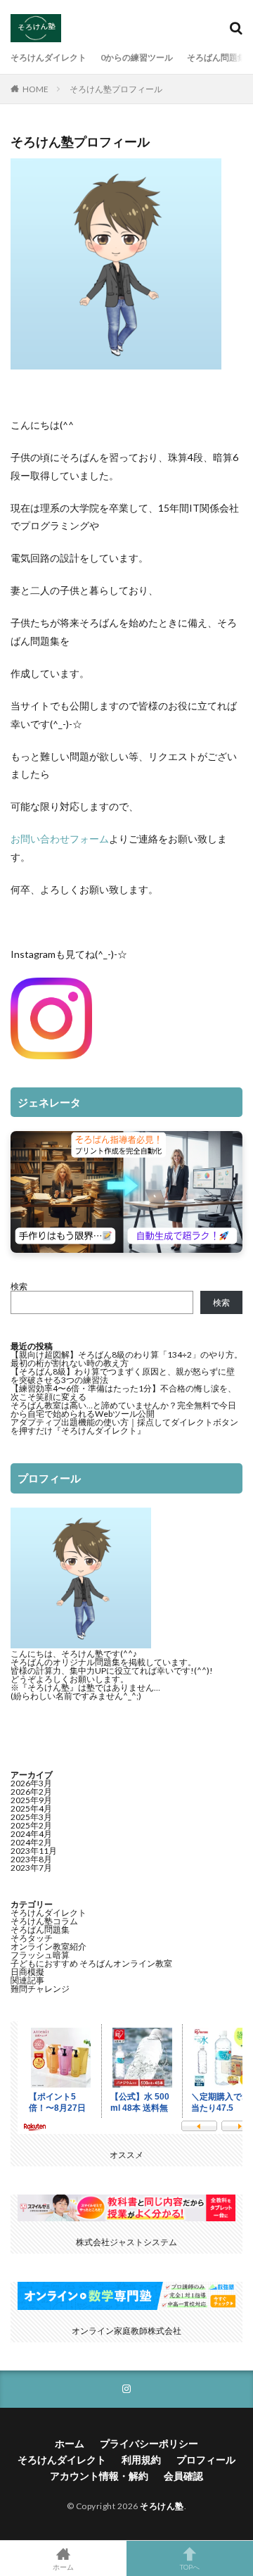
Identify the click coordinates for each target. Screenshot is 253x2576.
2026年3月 (31, 1783)
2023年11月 (34, 1851)
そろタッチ (32, 1938)
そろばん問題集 (216, 57)
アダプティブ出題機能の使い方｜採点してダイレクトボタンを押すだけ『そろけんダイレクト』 (124, 1426)
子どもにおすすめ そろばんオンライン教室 (91, 1963)
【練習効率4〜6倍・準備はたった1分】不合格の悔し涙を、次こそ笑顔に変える (123, 1393)
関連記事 (27, 1980)
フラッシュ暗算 (40, 1955)
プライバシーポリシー (149, 2443)
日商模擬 (27, 1972)
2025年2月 (31, 1825)
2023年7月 (31, 1868)
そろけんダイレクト (48, 57)
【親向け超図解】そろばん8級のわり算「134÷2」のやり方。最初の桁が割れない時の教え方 (126, 1359)
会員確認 (183, 2476)
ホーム (70, 2443)
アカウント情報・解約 (99, 2476)
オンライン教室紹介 (48, 1946)
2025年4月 (31, 1808)
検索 (19, 1286)
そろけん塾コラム (44, 1921)
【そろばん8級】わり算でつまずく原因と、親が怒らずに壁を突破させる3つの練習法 (123, 1376)
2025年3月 (31, 1817)
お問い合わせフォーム (60, 839)
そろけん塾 (162, 2506)
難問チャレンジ (40, 1989)
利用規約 (141, 2460)
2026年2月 (31, 1792)
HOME (35, 89)
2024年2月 (31, 1842)
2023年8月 (31, 1859)
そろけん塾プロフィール (116, 89)
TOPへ (190, 2566)
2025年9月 (31, 1800)
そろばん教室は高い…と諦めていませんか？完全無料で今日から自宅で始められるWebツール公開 (123, 1409)
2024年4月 (31, 1834)
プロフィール (206, 2460)
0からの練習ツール (137, 57)
